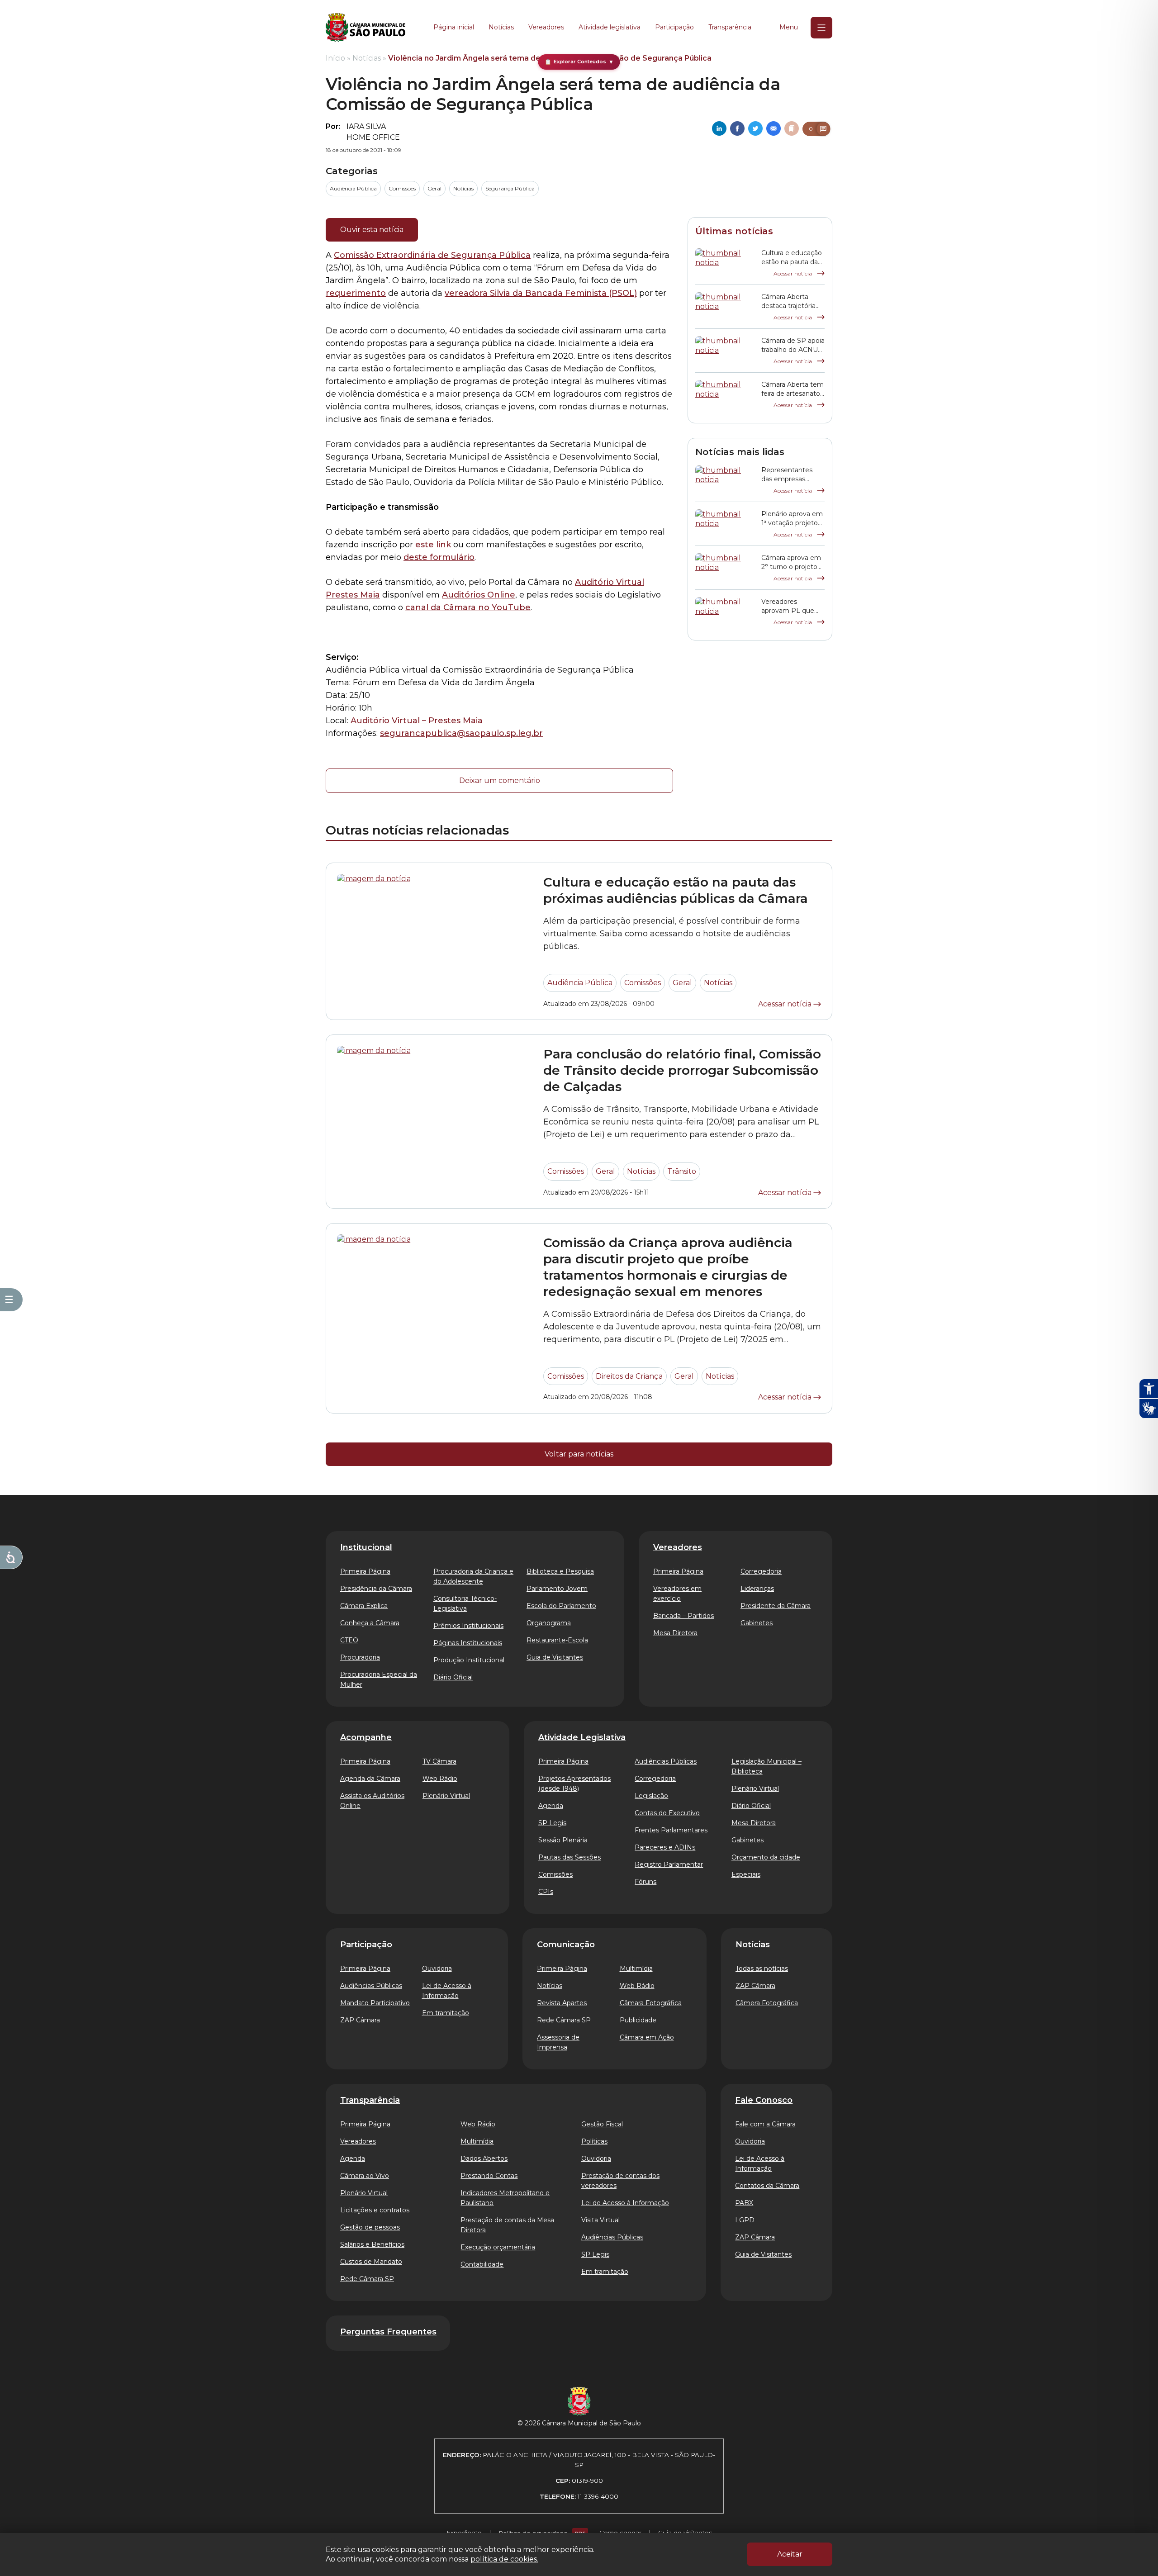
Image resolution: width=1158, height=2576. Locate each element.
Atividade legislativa (610, 27)
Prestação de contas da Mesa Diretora (507, 2225)
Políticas (594, 2141)
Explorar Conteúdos (579, 62)
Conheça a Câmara (370, 1623)
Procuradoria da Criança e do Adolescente (473, 1576)
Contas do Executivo (667, 1813)
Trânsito (682, 1171)
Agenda (551, 1806)
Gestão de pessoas (370, 2227)
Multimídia (636, 1969)
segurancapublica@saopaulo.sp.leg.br (461, 733)
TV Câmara (439, 1761)
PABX (744, 2203)
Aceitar (790, 2554)
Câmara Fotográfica (651, 2003)
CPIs (546, 1892)
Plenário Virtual (446, 1796)
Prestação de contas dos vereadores (620, 2181)
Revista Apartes (562, 2003)
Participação (674, 27)
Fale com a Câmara (765, 2124)
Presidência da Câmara (376, 1589)
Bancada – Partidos (683, 1616)
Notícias (501, 27)
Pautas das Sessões (570, 1857)
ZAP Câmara (360, 2020)
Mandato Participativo (375, 2003)
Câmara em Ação (647, 2037)
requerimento (356, 293)
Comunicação (566, 1945)
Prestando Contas (489, 2176)
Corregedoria (761, 1571)
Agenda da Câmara (370, 1779)
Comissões (402, 188)
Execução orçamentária (498, 2247)
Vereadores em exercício (677, 1594)
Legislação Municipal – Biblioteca (766, 1766)
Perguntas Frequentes (388, 2332)
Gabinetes (757, 1623)
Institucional (366, 1547)
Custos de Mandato (371, 2262)
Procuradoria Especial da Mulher (379, 1679)
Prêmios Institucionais (468, 1626)
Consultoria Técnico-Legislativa (465, 1603)
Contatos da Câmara (767, 2186)
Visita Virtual (600, 2220)
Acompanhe (366, 1737)
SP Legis (552, 1823)
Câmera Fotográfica (767, 2003)
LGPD (745, 2220)
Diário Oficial (453, 1677)
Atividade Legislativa (582, 1737)
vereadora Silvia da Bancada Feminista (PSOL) (541, 293)
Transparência (730, 27)
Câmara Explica (364, 1606)
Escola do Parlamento (561, 1606)
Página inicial (454, 27)
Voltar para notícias (579, 1454)
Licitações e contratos (375, 2210)
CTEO (349, 1640)
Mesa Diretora (675, 1633)
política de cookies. (504, 2559)
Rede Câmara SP (564, 2020)
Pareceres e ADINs (665, 1847)
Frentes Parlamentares (671, 1830)
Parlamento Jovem (557, 1589)
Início (335, 58)
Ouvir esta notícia (372, 230)
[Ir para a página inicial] (365, 28)
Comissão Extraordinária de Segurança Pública (432, 255)
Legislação (651, 1796)
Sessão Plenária (563, 1840)
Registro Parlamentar (669, 1864)
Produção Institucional (469, 1660)
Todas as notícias (762, 1969)
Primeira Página (365, 1571)
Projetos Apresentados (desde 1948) (574, 1784)
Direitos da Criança (629, 1376)
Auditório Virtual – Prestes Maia (417, 721)
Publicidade (638, 2020)
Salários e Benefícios (372, 2244)
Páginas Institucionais (468, 1643)
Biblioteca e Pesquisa (560, 1571)
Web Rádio (440, 1779)
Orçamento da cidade (766, 1857)
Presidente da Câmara (776, 1606)
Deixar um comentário (500, 780)
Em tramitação (446, 2013)
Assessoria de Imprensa (558, 2042)
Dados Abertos (484, 2159)
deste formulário (439, 557)
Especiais (746, 1874)
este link (433, 545)
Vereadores (546, 27)
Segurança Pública (510, 188)
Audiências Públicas (666, 1761)
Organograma (549, 1623)
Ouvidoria (437, 1969)
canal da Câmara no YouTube (468, 607)
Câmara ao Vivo (365, 2176)
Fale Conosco (764, 2100)
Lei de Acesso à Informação (447, 1991)
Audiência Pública (353, 188)
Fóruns (645, 1882)
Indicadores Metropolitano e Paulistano (505, 2198)
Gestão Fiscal (602, 2124)
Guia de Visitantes (555, 1657)
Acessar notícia (793, 273)
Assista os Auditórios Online (372, 1801)
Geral (434, 188)
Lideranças (757, 1589)
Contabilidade (482, 2264)
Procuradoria (360, 1657)
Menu (789, 27)
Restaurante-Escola (557, 1640)
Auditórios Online (479, 595)
